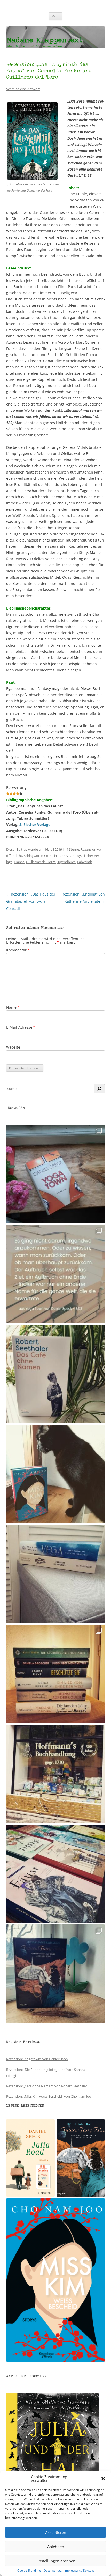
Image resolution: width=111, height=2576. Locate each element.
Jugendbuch (66, 862)
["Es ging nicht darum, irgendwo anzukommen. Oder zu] (55, 1274)
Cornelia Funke (56, 856)
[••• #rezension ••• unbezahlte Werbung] (55, 1374)
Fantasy (75, 856)
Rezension (88, 849)
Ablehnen (56, 2547)
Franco (19, 862)
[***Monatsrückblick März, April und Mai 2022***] (55, 1674)
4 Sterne (73, 849)
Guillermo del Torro (41, 862)
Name (13, 1007)
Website (13, 1047)
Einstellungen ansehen (55, 2561)
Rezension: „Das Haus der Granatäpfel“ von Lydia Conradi (31, 901)
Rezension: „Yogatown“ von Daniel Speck (37, 2059)
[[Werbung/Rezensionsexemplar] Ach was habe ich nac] (55, 1474)
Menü (55, 16)
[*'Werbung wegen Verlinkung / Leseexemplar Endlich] (55, 1174)
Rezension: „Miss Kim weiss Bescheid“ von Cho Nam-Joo (49, 2096)
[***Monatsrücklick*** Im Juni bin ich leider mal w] (55, 1574)
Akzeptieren (56, 2532)
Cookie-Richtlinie (29, 2571)
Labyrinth (85, 862)
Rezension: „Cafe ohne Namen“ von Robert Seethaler (47, 2086)
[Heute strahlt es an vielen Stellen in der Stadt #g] (55, 1774)
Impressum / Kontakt (79, 2571)
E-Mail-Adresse (21, 1027)
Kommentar (18, 950)
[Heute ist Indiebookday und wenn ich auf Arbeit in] (55, 1874)
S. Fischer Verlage (35, 825)
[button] (103, 2479)
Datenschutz (53, 2571)
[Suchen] (99, 1089)
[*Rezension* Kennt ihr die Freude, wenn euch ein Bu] (55, 1974)
